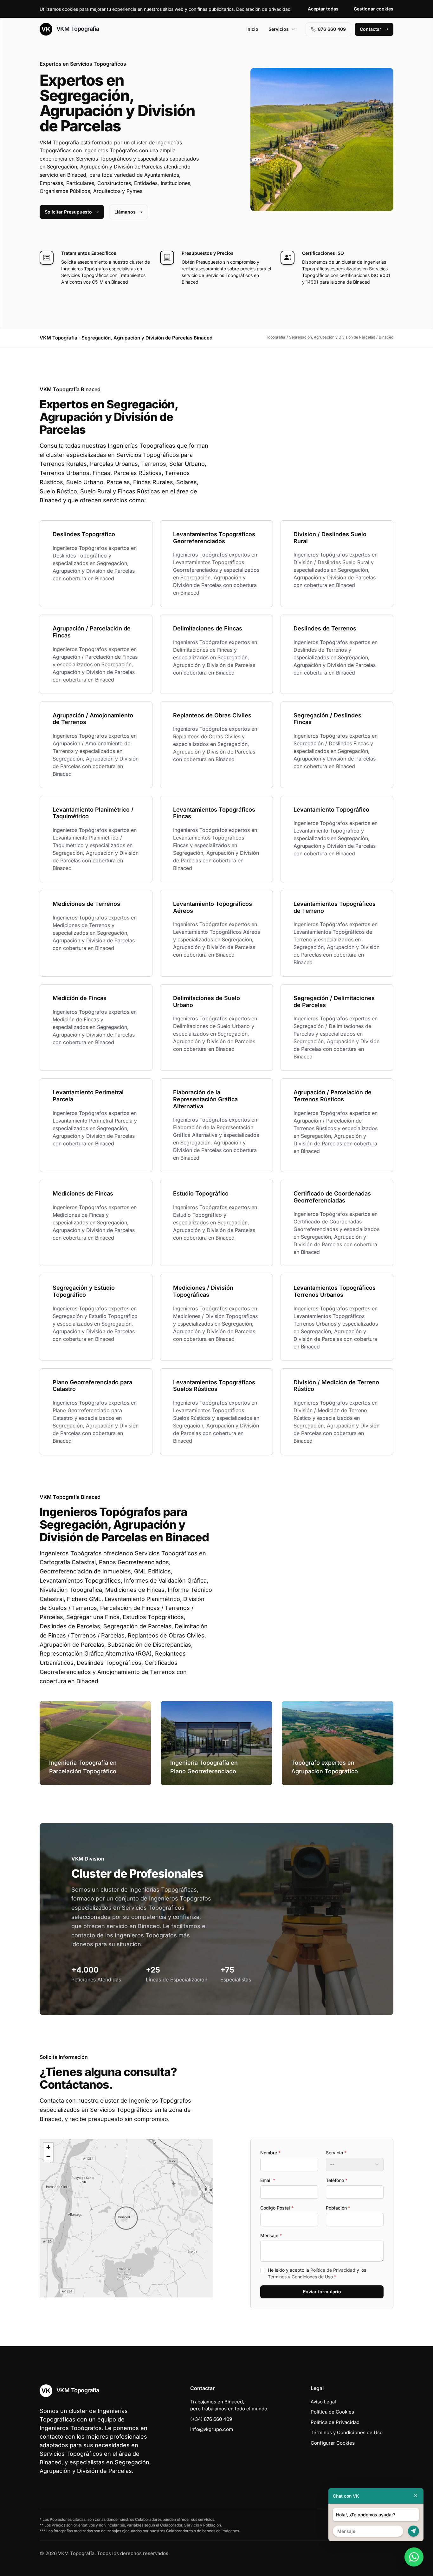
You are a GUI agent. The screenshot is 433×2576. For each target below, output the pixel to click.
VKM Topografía (77, 29)
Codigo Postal (277, 2208)
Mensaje (271, 2235)
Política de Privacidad (333, 2270)
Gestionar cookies (374, 9)
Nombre (270, 2153)
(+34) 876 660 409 (211, 2419)
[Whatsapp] (414, 2557)
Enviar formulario (322, 2292)
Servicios (279, 29)
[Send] (414, 2531)
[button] (126, 2218)
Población (338, 2208)
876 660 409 (332, 29)
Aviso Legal (323, 2402)
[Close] (416, 2496)
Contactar (371, 29)
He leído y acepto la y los (317, 2273)
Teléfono (337, 2180)
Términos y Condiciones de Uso (300, 2277)
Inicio (252, 29)
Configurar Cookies (333, 2443)
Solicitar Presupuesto (68, 212)
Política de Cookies (332, 2412)
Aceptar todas (323, 9)
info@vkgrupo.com (212, 2429)
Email (268, 2180)
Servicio (336, 2153)
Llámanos (125, 212)
